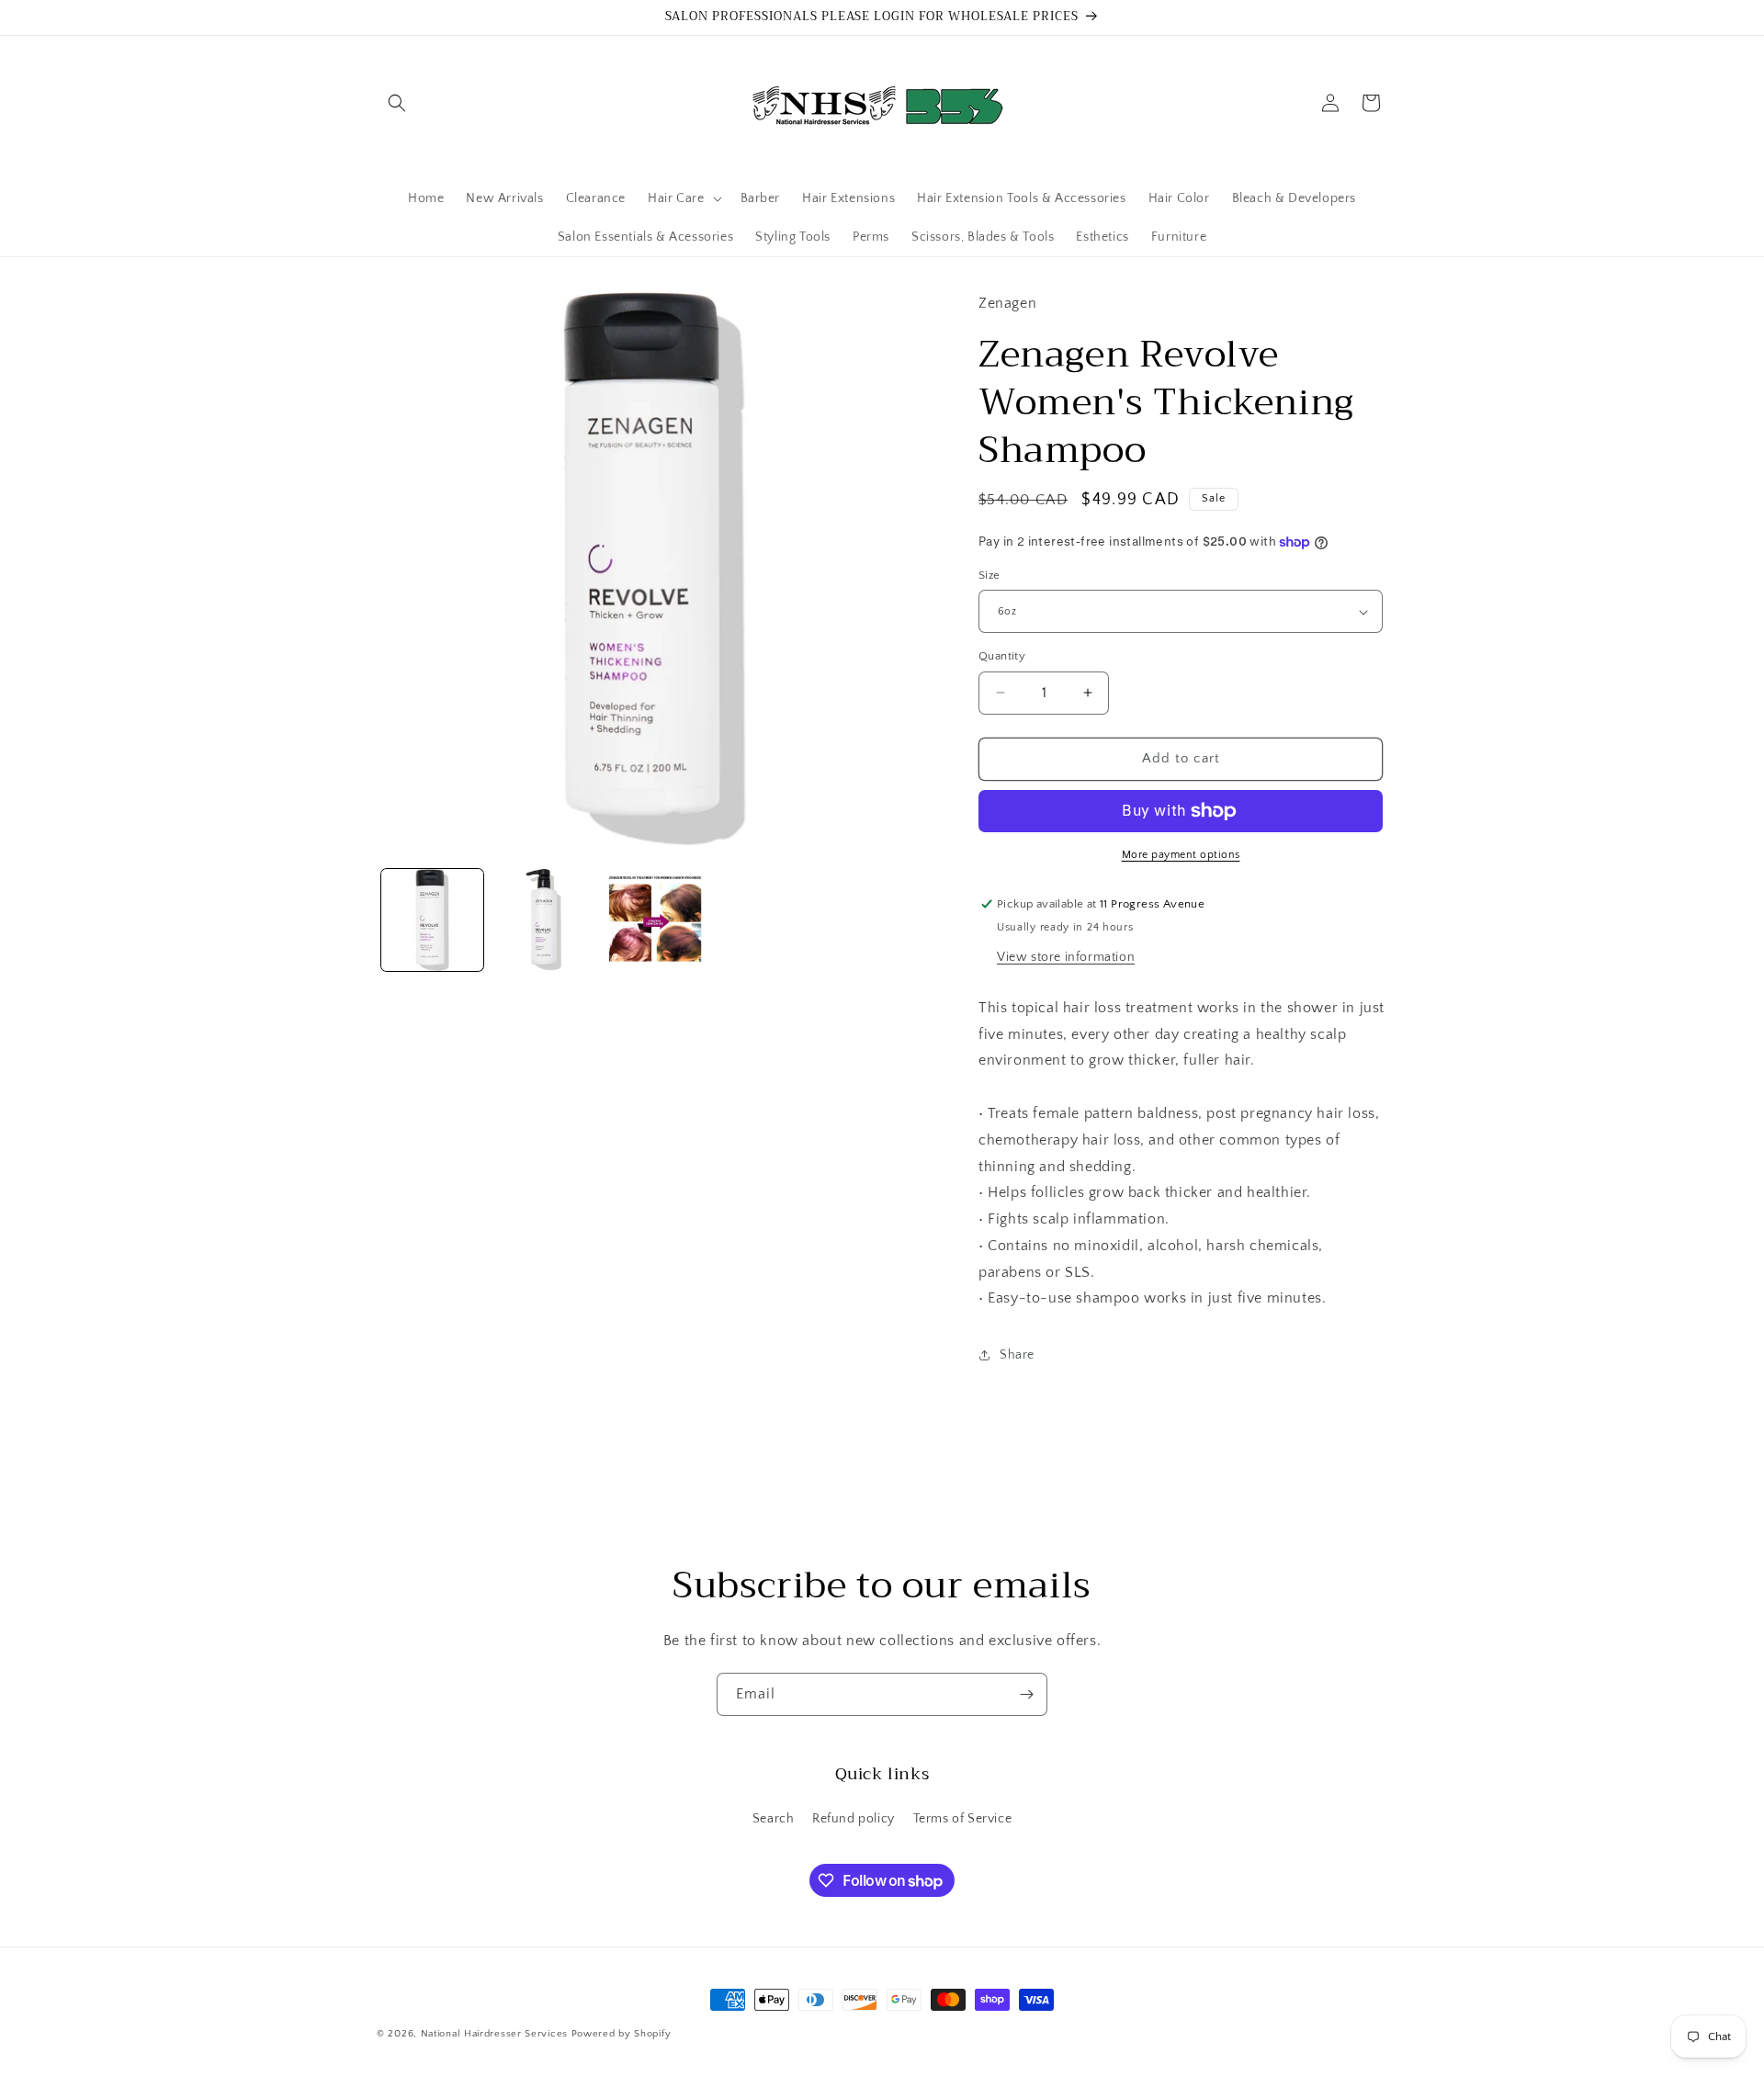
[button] (397, 103)
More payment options (1181, 855)
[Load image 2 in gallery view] (543, 920)
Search (774, 1819)
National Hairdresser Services (494, 2034)
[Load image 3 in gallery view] (655, 920)
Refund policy (854, 1819)
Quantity (1002, 656)
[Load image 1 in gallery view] (432, 920)
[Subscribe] (1026, 1694)
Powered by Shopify (622, 2034)
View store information (1066, 957)
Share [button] (1017, 1355)
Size (989, 575)
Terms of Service (963, 1819)
